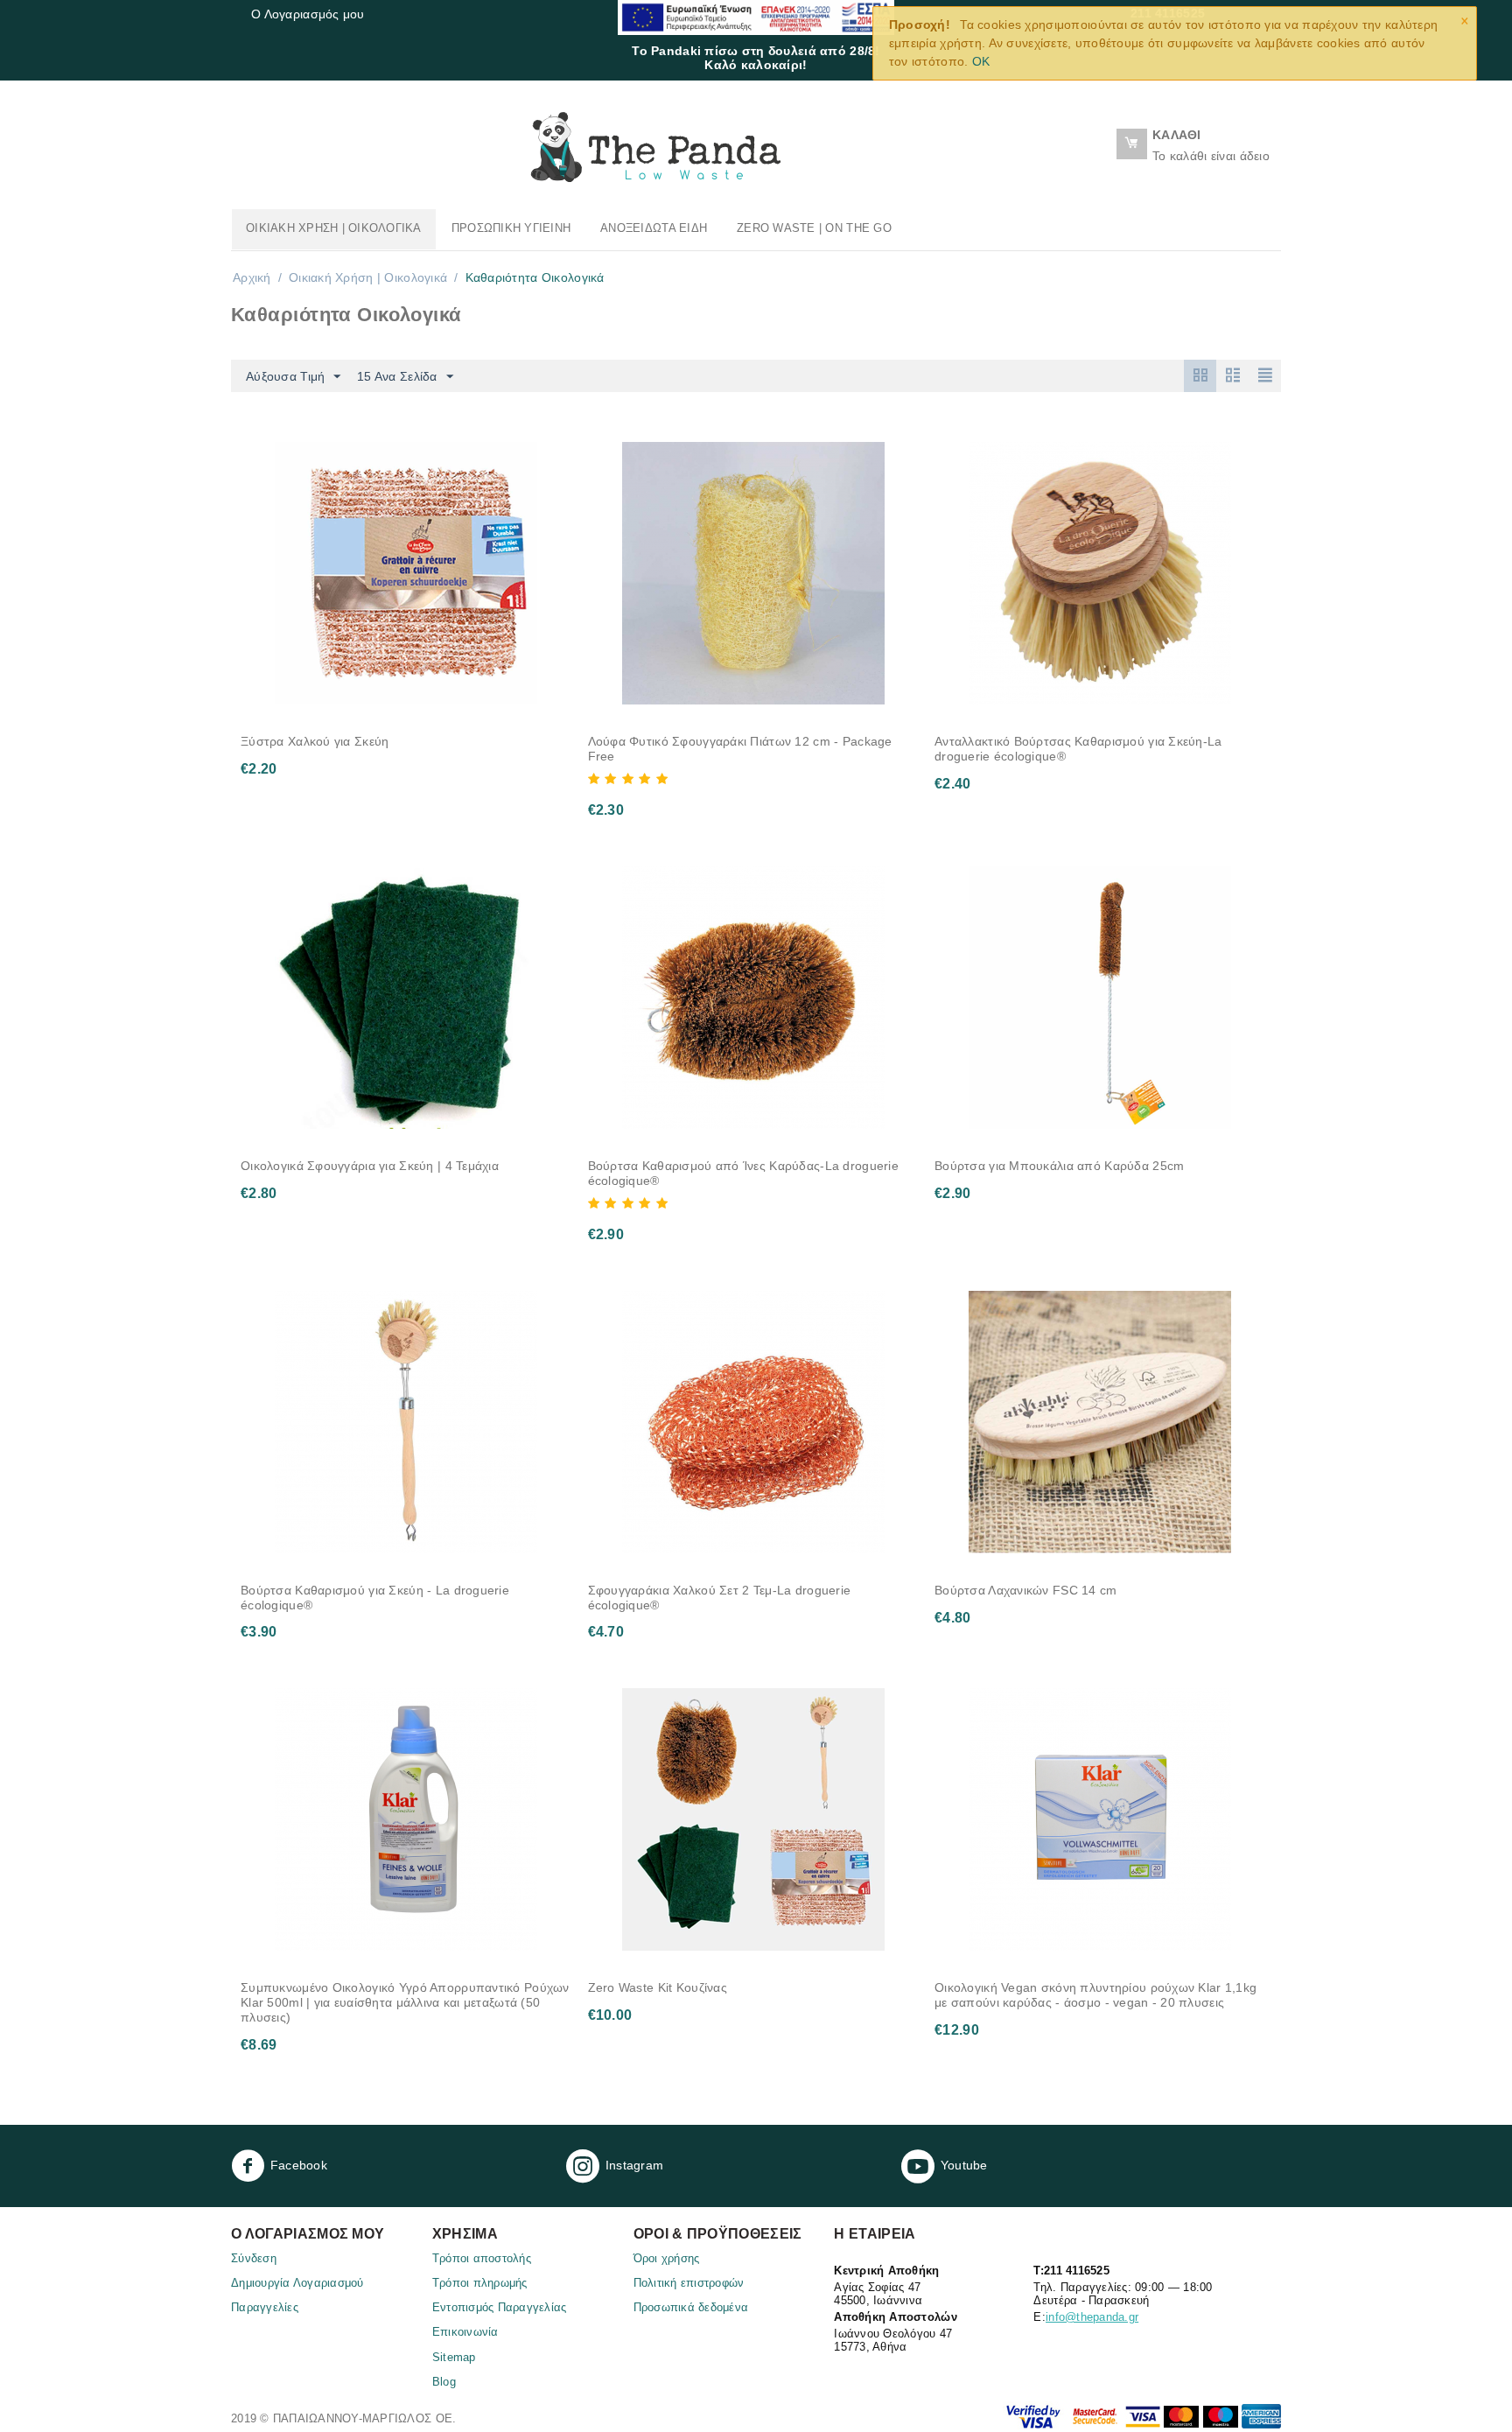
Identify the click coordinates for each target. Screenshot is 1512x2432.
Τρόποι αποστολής (482, 2258)
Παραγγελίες (265, 2307)
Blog (444, 2382)
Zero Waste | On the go (814, 228)
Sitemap (454, 2357)
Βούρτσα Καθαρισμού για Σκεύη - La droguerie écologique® (375, 1598)
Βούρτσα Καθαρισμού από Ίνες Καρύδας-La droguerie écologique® (743, 1173)
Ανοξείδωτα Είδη (654, 228)
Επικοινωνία (465, 2332)
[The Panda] (655, 146)
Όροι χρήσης (667, 2258)
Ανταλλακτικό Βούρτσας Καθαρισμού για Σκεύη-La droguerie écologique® (1078, 749)
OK (981, 61)
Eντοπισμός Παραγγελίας (500, 2307)
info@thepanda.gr (1092, 2317)
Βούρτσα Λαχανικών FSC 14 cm (1026, 1590)
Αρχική (252, 277)
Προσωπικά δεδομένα (691, 2307)
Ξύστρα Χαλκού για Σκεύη (315, 741)
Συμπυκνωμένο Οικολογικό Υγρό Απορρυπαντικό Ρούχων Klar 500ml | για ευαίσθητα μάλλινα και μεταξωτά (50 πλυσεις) (405, 2002)
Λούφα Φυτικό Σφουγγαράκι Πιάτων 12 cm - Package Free (740, 749)
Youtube (964, 2164)
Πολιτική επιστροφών (689, 2283)
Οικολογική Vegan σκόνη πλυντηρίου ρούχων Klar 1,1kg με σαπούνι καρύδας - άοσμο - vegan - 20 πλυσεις (1095, 1995)
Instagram (635, 2164)
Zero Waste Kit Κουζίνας (658, 1987)
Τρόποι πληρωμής (480, 2283)
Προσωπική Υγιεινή (511, 228)
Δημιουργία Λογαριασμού (297, 2283)
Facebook (299, 2164)
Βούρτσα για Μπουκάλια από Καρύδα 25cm (1059, 1166)
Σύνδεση (254, 2258)
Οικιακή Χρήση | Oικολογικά (334, 228)
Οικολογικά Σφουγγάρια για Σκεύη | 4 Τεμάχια (370, 1166)
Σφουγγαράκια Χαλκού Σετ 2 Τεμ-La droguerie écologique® (720, 1598)
